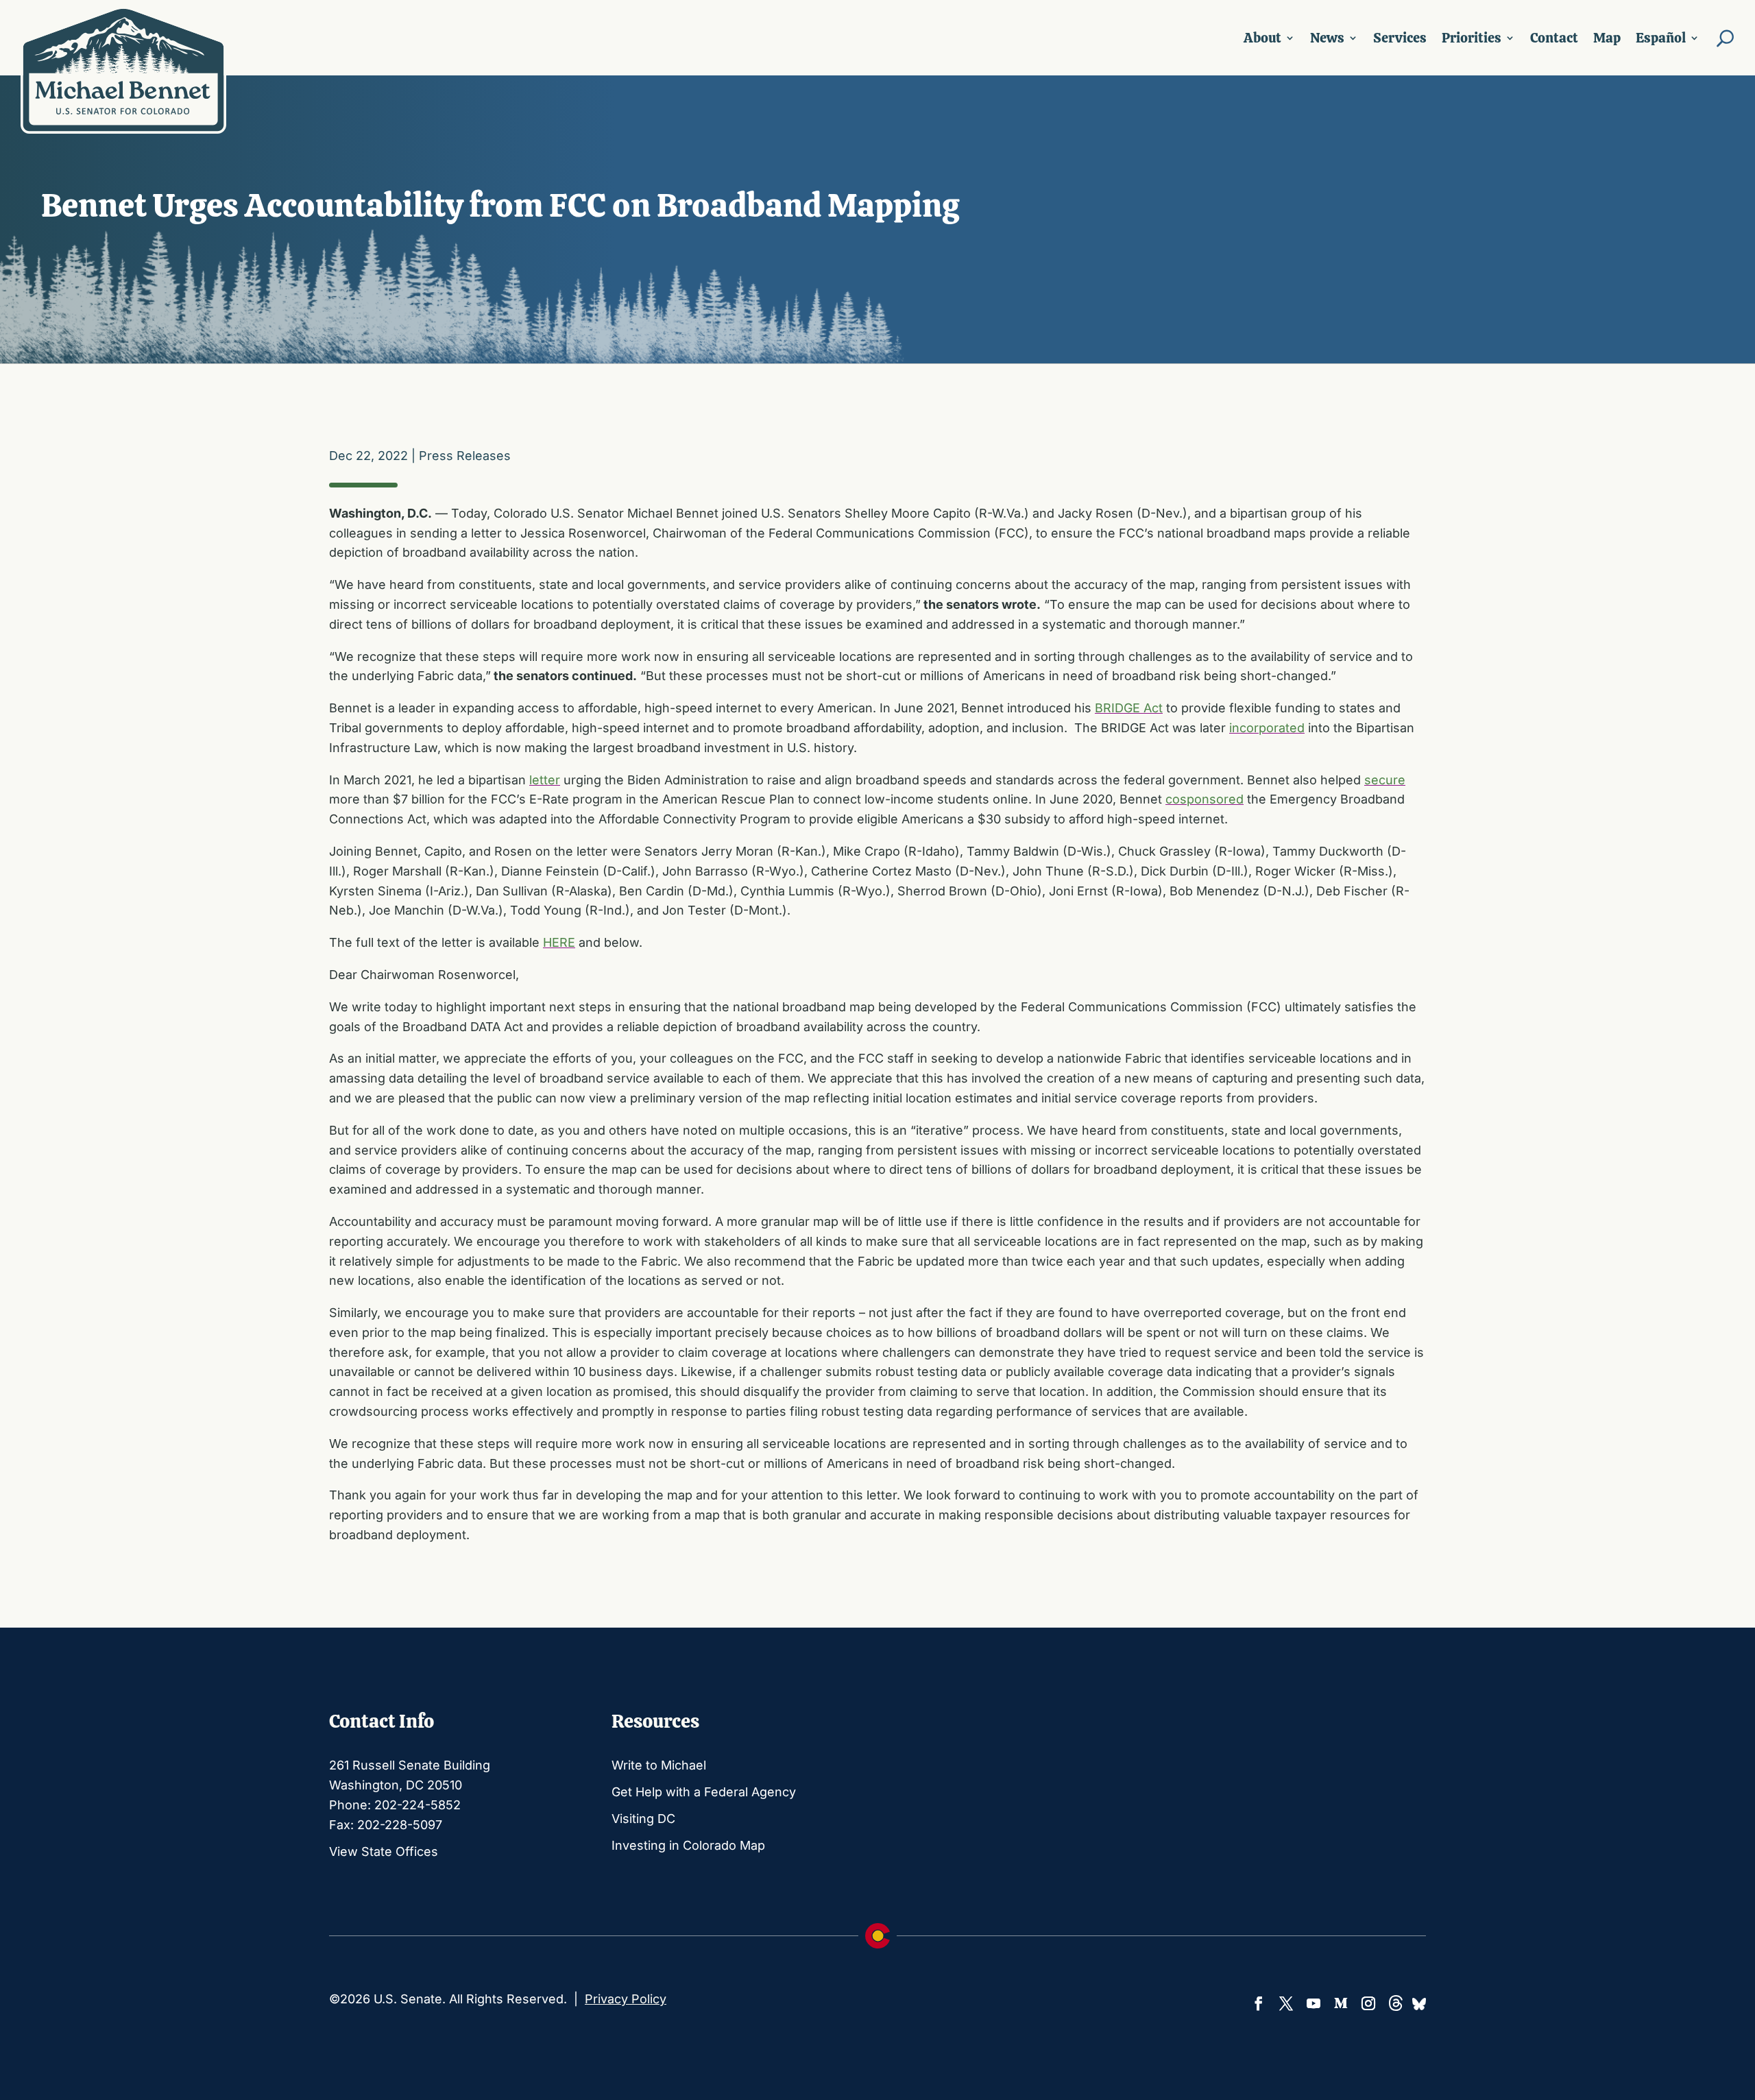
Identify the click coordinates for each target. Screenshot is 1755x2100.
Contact (1554, 38)
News (1327, 38)
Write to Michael (659, 1765)
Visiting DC (643, 1819)
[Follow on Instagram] (1368, 2003)
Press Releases (465, 456)
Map (1607, 38)
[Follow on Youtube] (1314, 2003)
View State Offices (384, 1851)
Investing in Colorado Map (688, 1845)
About (1262, 38)
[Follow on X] (1286, 2003)
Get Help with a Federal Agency (704, 1792)
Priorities (1472, 38)
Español (1661, 38)
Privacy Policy (626, 1999)
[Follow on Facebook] (1259, 2003)
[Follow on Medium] (1341, 2003)
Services (1400, 38)
